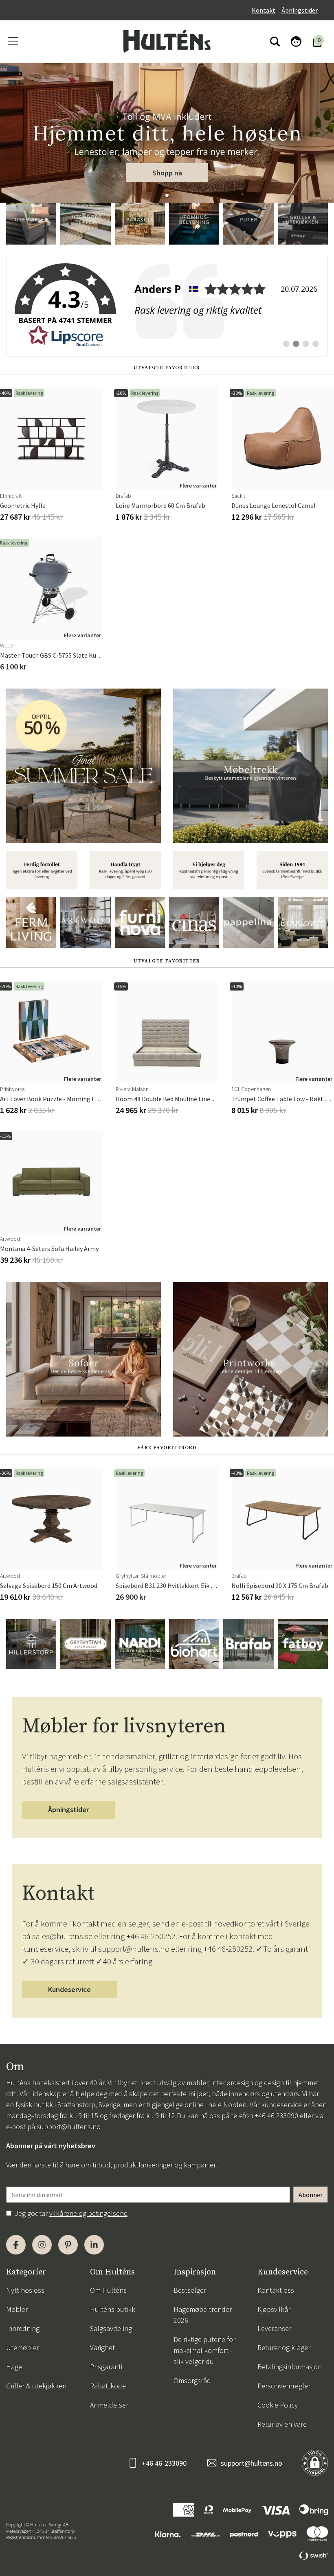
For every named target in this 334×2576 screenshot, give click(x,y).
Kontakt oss (276, 2290)
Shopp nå (167, 173)
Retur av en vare (282, 2424)
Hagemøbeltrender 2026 (203, 2315)
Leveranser (274, 2328)
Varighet (102, 2347)
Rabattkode (108, 2386)
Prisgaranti (106, 2367)
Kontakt (264, 10)
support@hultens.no (69, 2127)
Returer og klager (284, 2347)
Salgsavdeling (111, 2328)
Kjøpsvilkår (274, 2309)
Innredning (23, 2328)
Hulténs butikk (113, 2309)
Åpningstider (300, 10)
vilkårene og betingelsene (88, 2213)
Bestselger (190, 2290)
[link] (167, 306)
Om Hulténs (108, 2290)
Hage (14, 2367)
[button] (167, 195)
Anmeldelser (109, 2405)
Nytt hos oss (25, 2290)
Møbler (17, 2309)
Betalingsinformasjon (290, 2367)
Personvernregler (284, 2386)
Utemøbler (23, 2347)
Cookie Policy (278, 2405)
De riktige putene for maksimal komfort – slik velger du (204, 2350)
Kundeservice (69, 1989)
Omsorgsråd (192, 2380)
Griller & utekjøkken (36, 2386)
